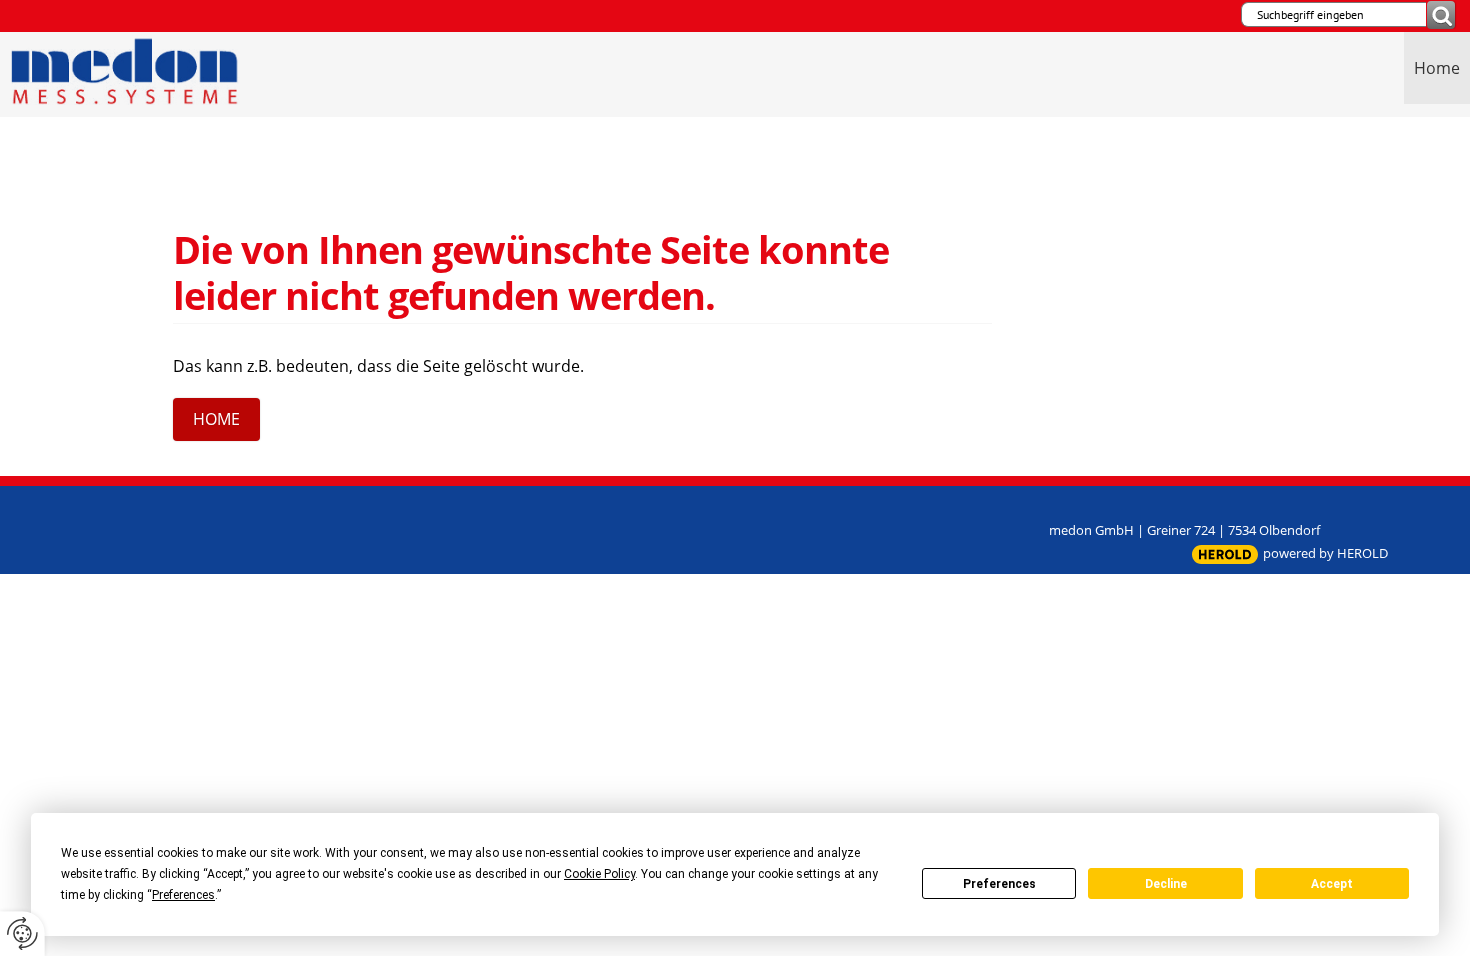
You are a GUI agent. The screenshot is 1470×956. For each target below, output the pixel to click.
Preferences (999, 884)
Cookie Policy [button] (599, 874)
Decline (1166, 884)
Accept (1332, 884)
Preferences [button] (183, 895)
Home (1437, 68)
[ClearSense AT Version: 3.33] (1225, 554)
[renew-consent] (22, 933)
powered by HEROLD (1325, 553)
